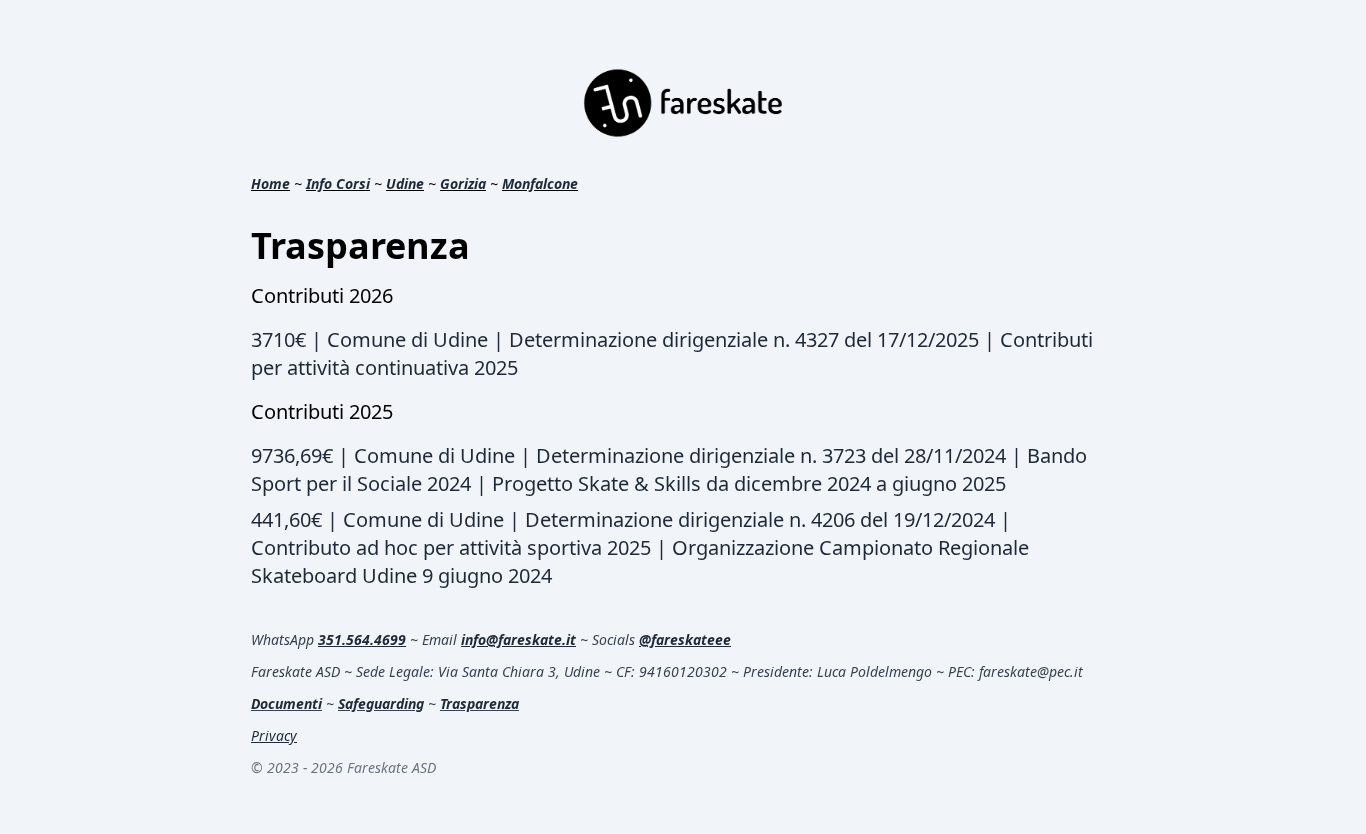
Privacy (274, 735)
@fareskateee (685, 639)
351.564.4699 (362, 639)
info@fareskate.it (518, 639)
